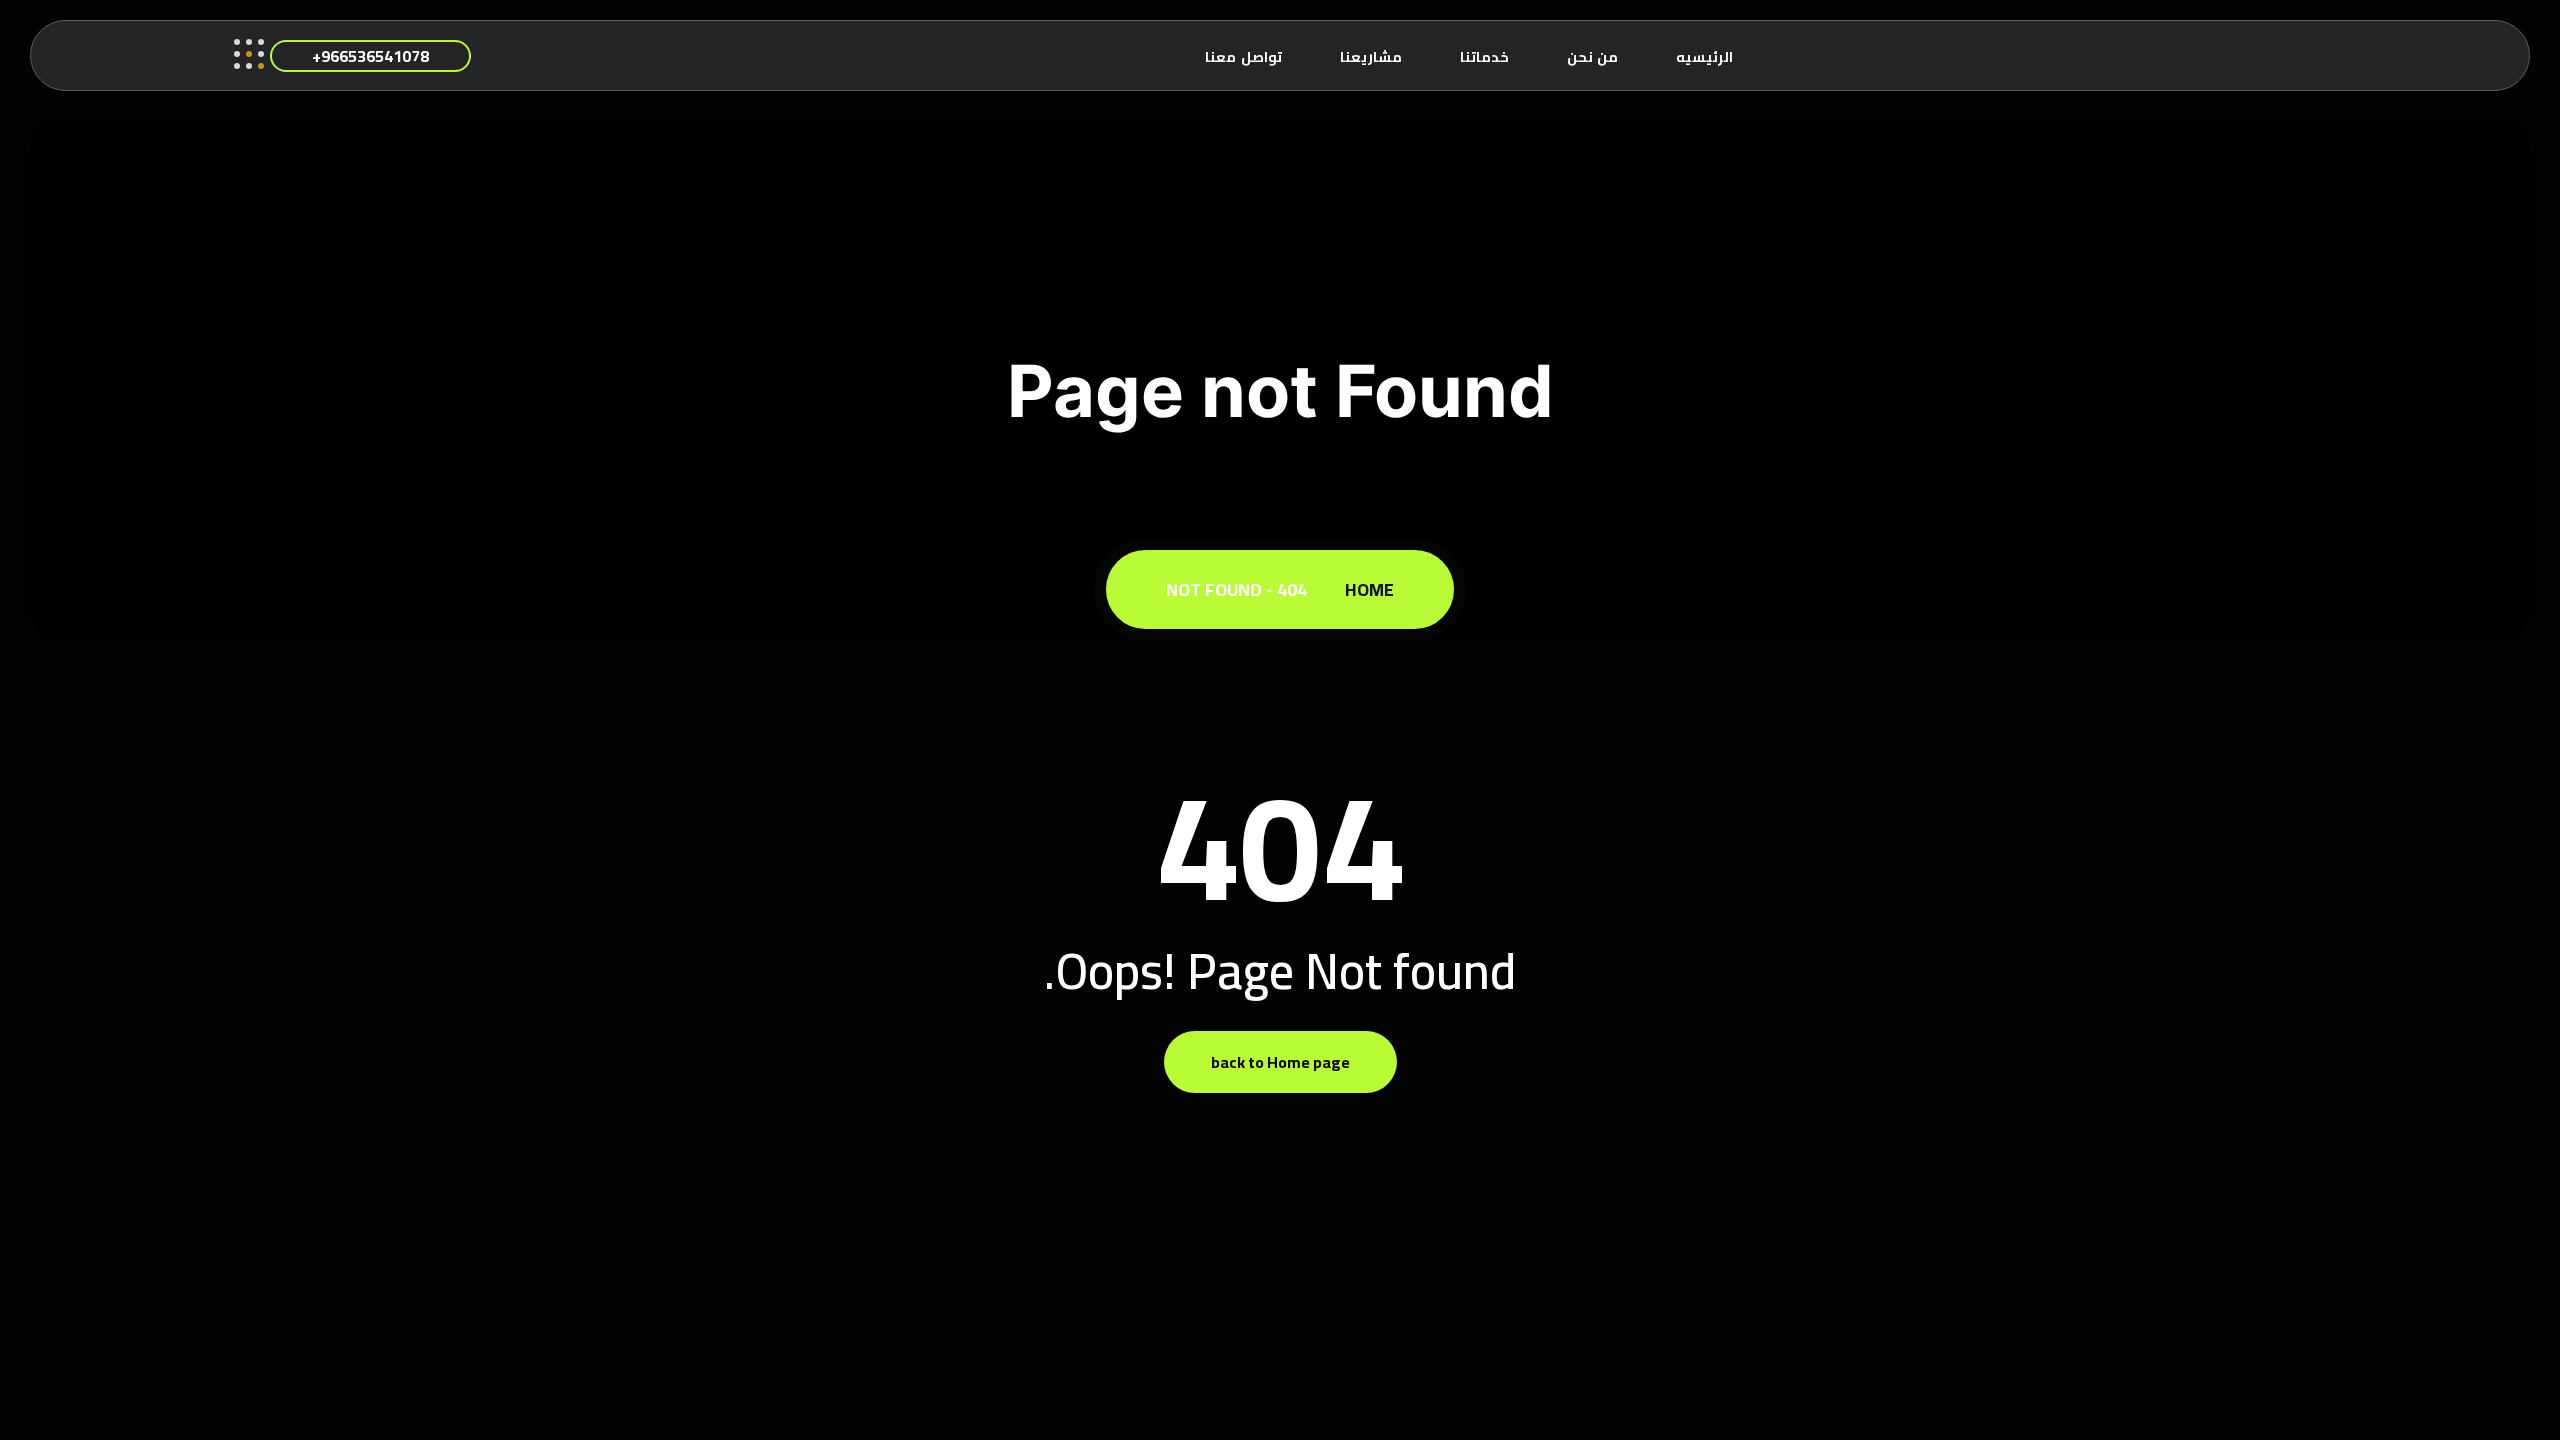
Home (1365, 589)
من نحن (1593, 57)
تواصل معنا (1243, 57)
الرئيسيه (1704, 57)
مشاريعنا (1371, 57)
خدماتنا (1484, 57)
